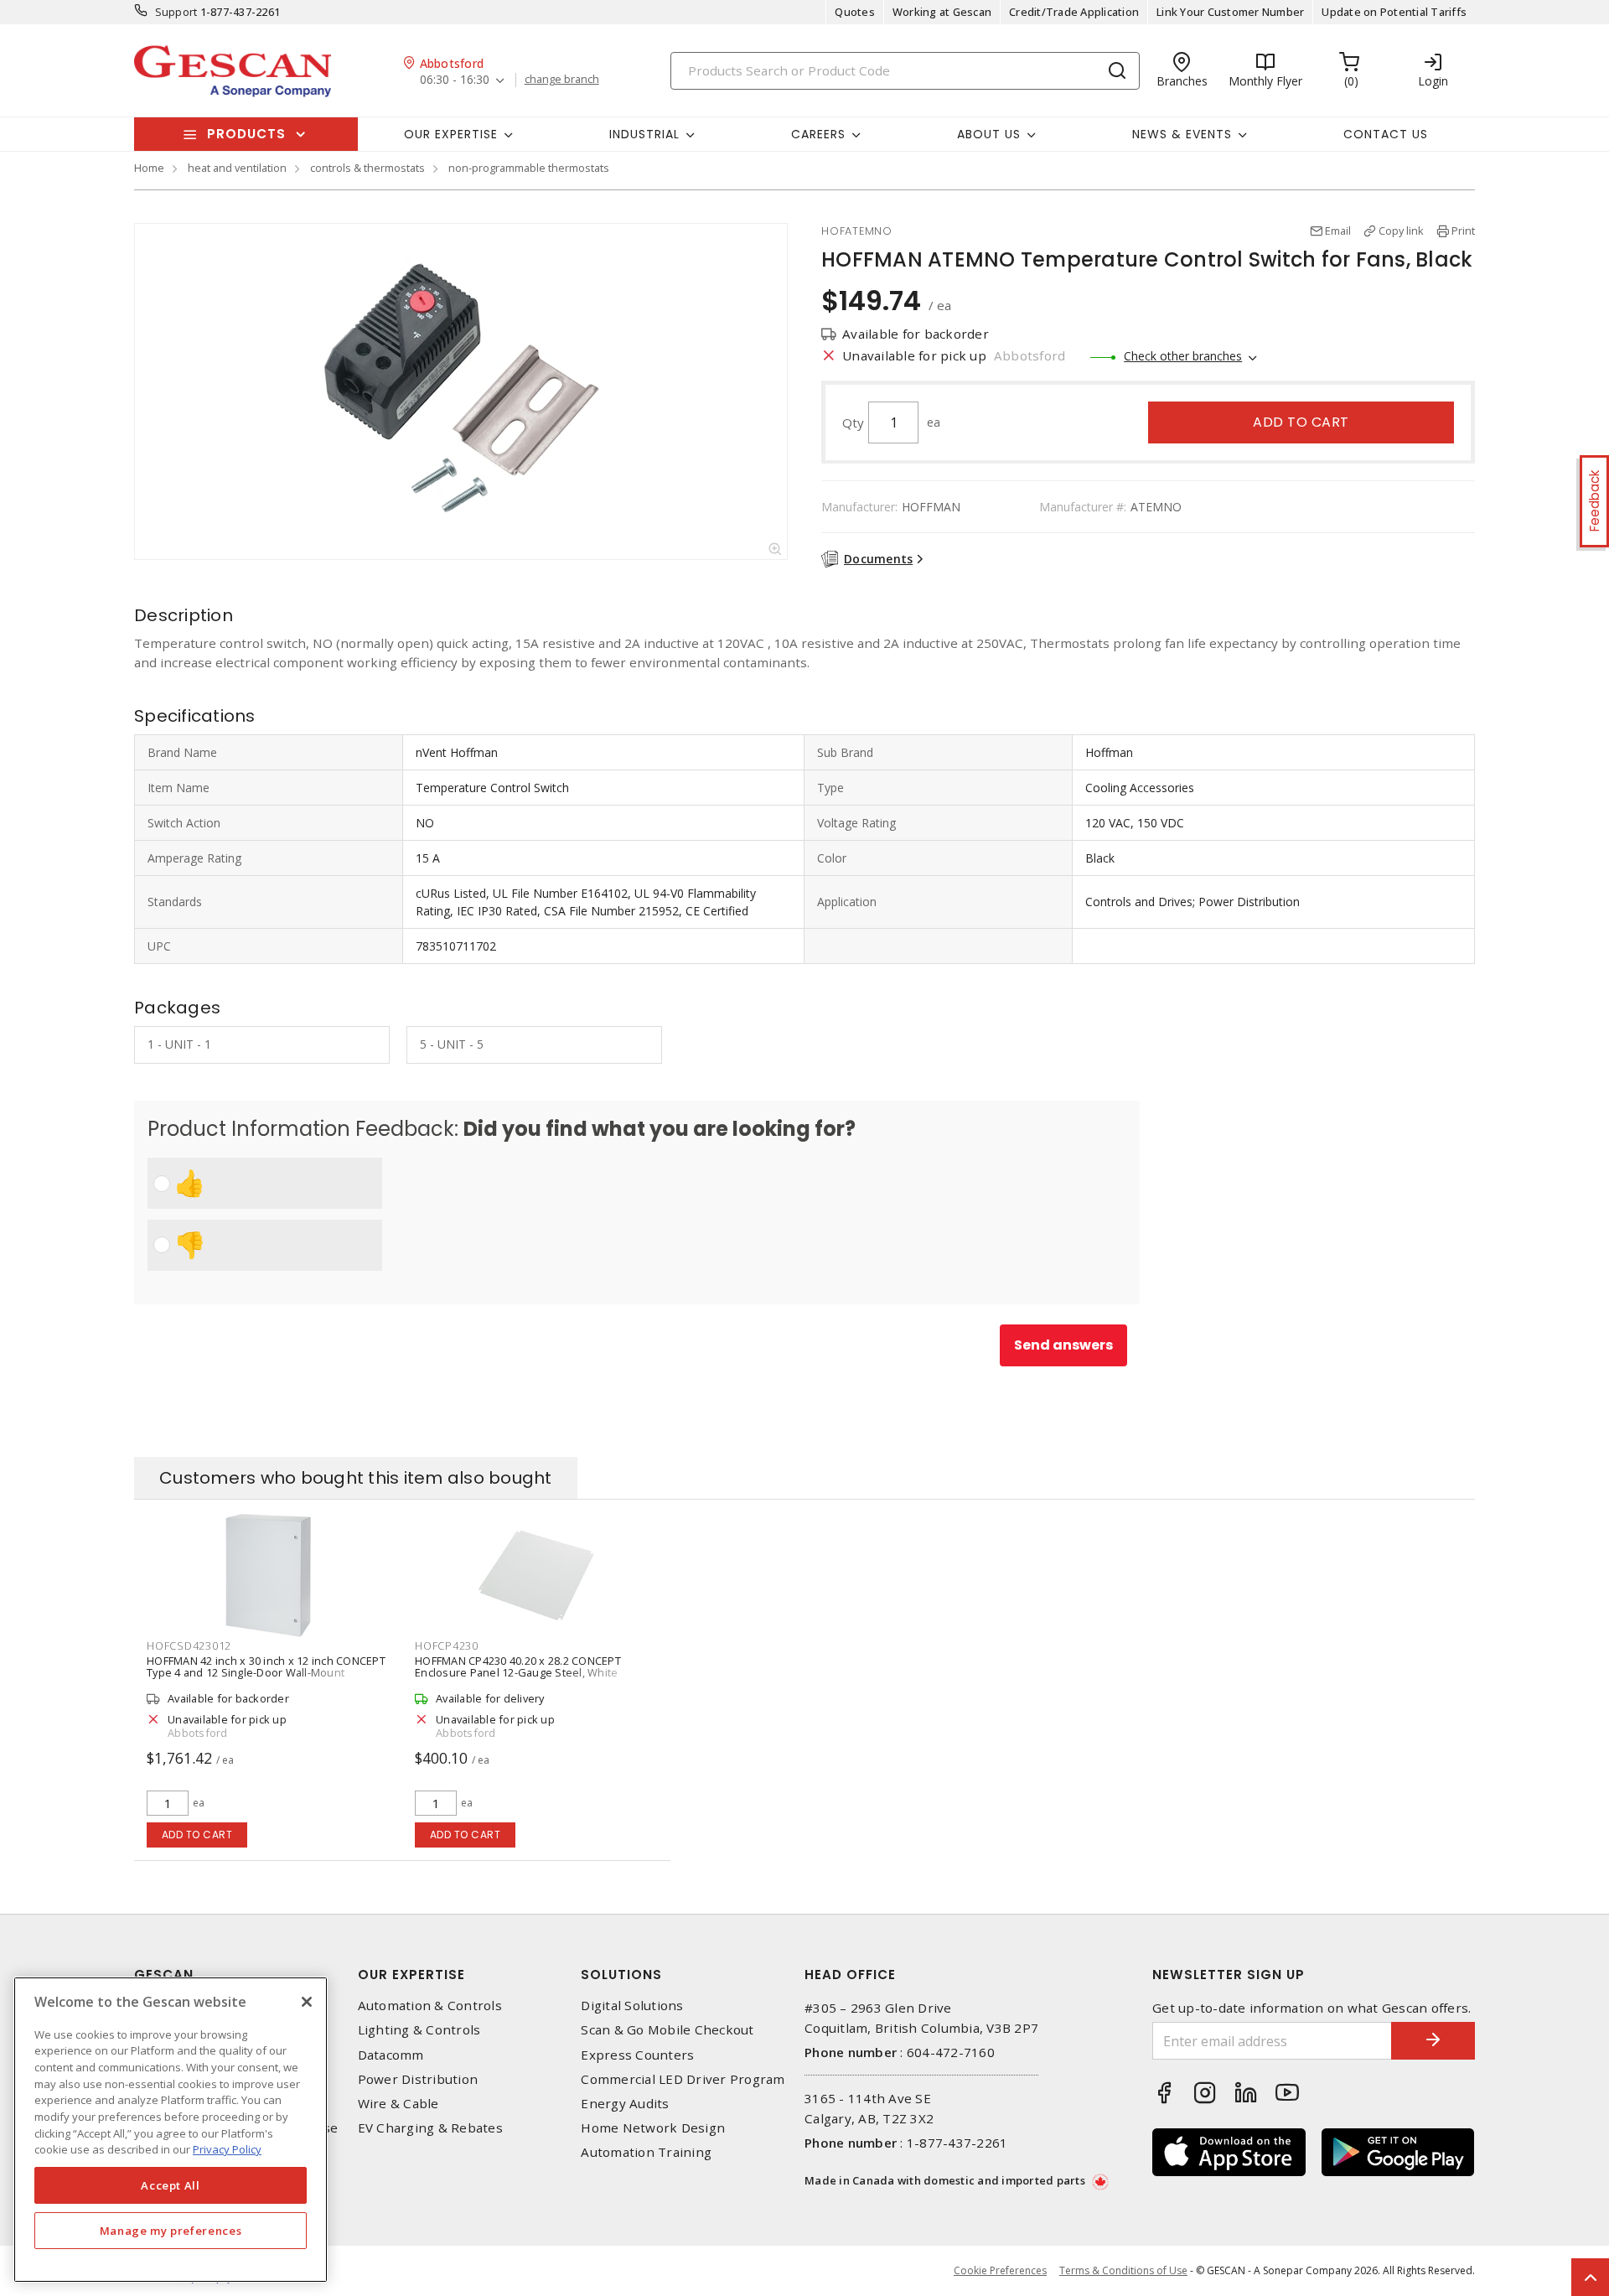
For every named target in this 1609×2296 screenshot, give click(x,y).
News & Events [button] (1182, 134)
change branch (562, 80)
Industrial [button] (644, 134)
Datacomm (391, 2055)
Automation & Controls (430, 2006)
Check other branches (1183, 356)
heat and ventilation (237, 168)
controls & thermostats (367, 168)
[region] (171, 2130)
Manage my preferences (171, 2231)
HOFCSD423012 (189, 1646)
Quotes (855, 12)
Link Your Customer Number (1230, 12)
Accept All (171, 2185)
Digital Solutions (632, 2006)
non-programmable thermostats (529, 168)
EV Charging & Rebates (430, 2128)
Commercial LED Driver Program (683, 2079)
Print (1463, 231)
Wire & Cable (398, 2104)
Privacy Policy (227, 2149)
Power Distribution (418, 2079)
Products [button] (246, 134)
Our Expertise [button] (451, 134)
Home (149, 168)
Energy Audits (625, 2104)
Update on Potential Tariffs (1394, 12)
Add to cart (1301, 422)
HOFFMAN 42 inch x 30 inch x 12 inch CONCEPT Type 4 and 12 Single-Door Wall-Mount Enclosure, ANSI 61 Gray (266, 1672)
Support (176, 12)
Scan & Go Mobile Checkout (667, 2030)
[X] (307, 2002)
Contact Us (1386, 134)
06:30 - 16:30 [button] (455, 80)
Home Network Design (653, 2128)
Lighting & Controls (419, 2030)
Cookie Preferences (1000, 2271)
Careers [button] (818, 134)
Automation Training (646, 2152)
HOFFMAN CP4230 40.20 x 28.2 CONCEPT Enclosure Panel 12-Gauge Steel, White (518, 1666)
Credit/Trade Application (1074, 12)
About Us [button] (989, 134)
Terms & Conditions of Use (1123, 2270)
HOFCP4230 (447, 1646)
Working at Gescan (942, 12)
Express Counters (637, 2055)
